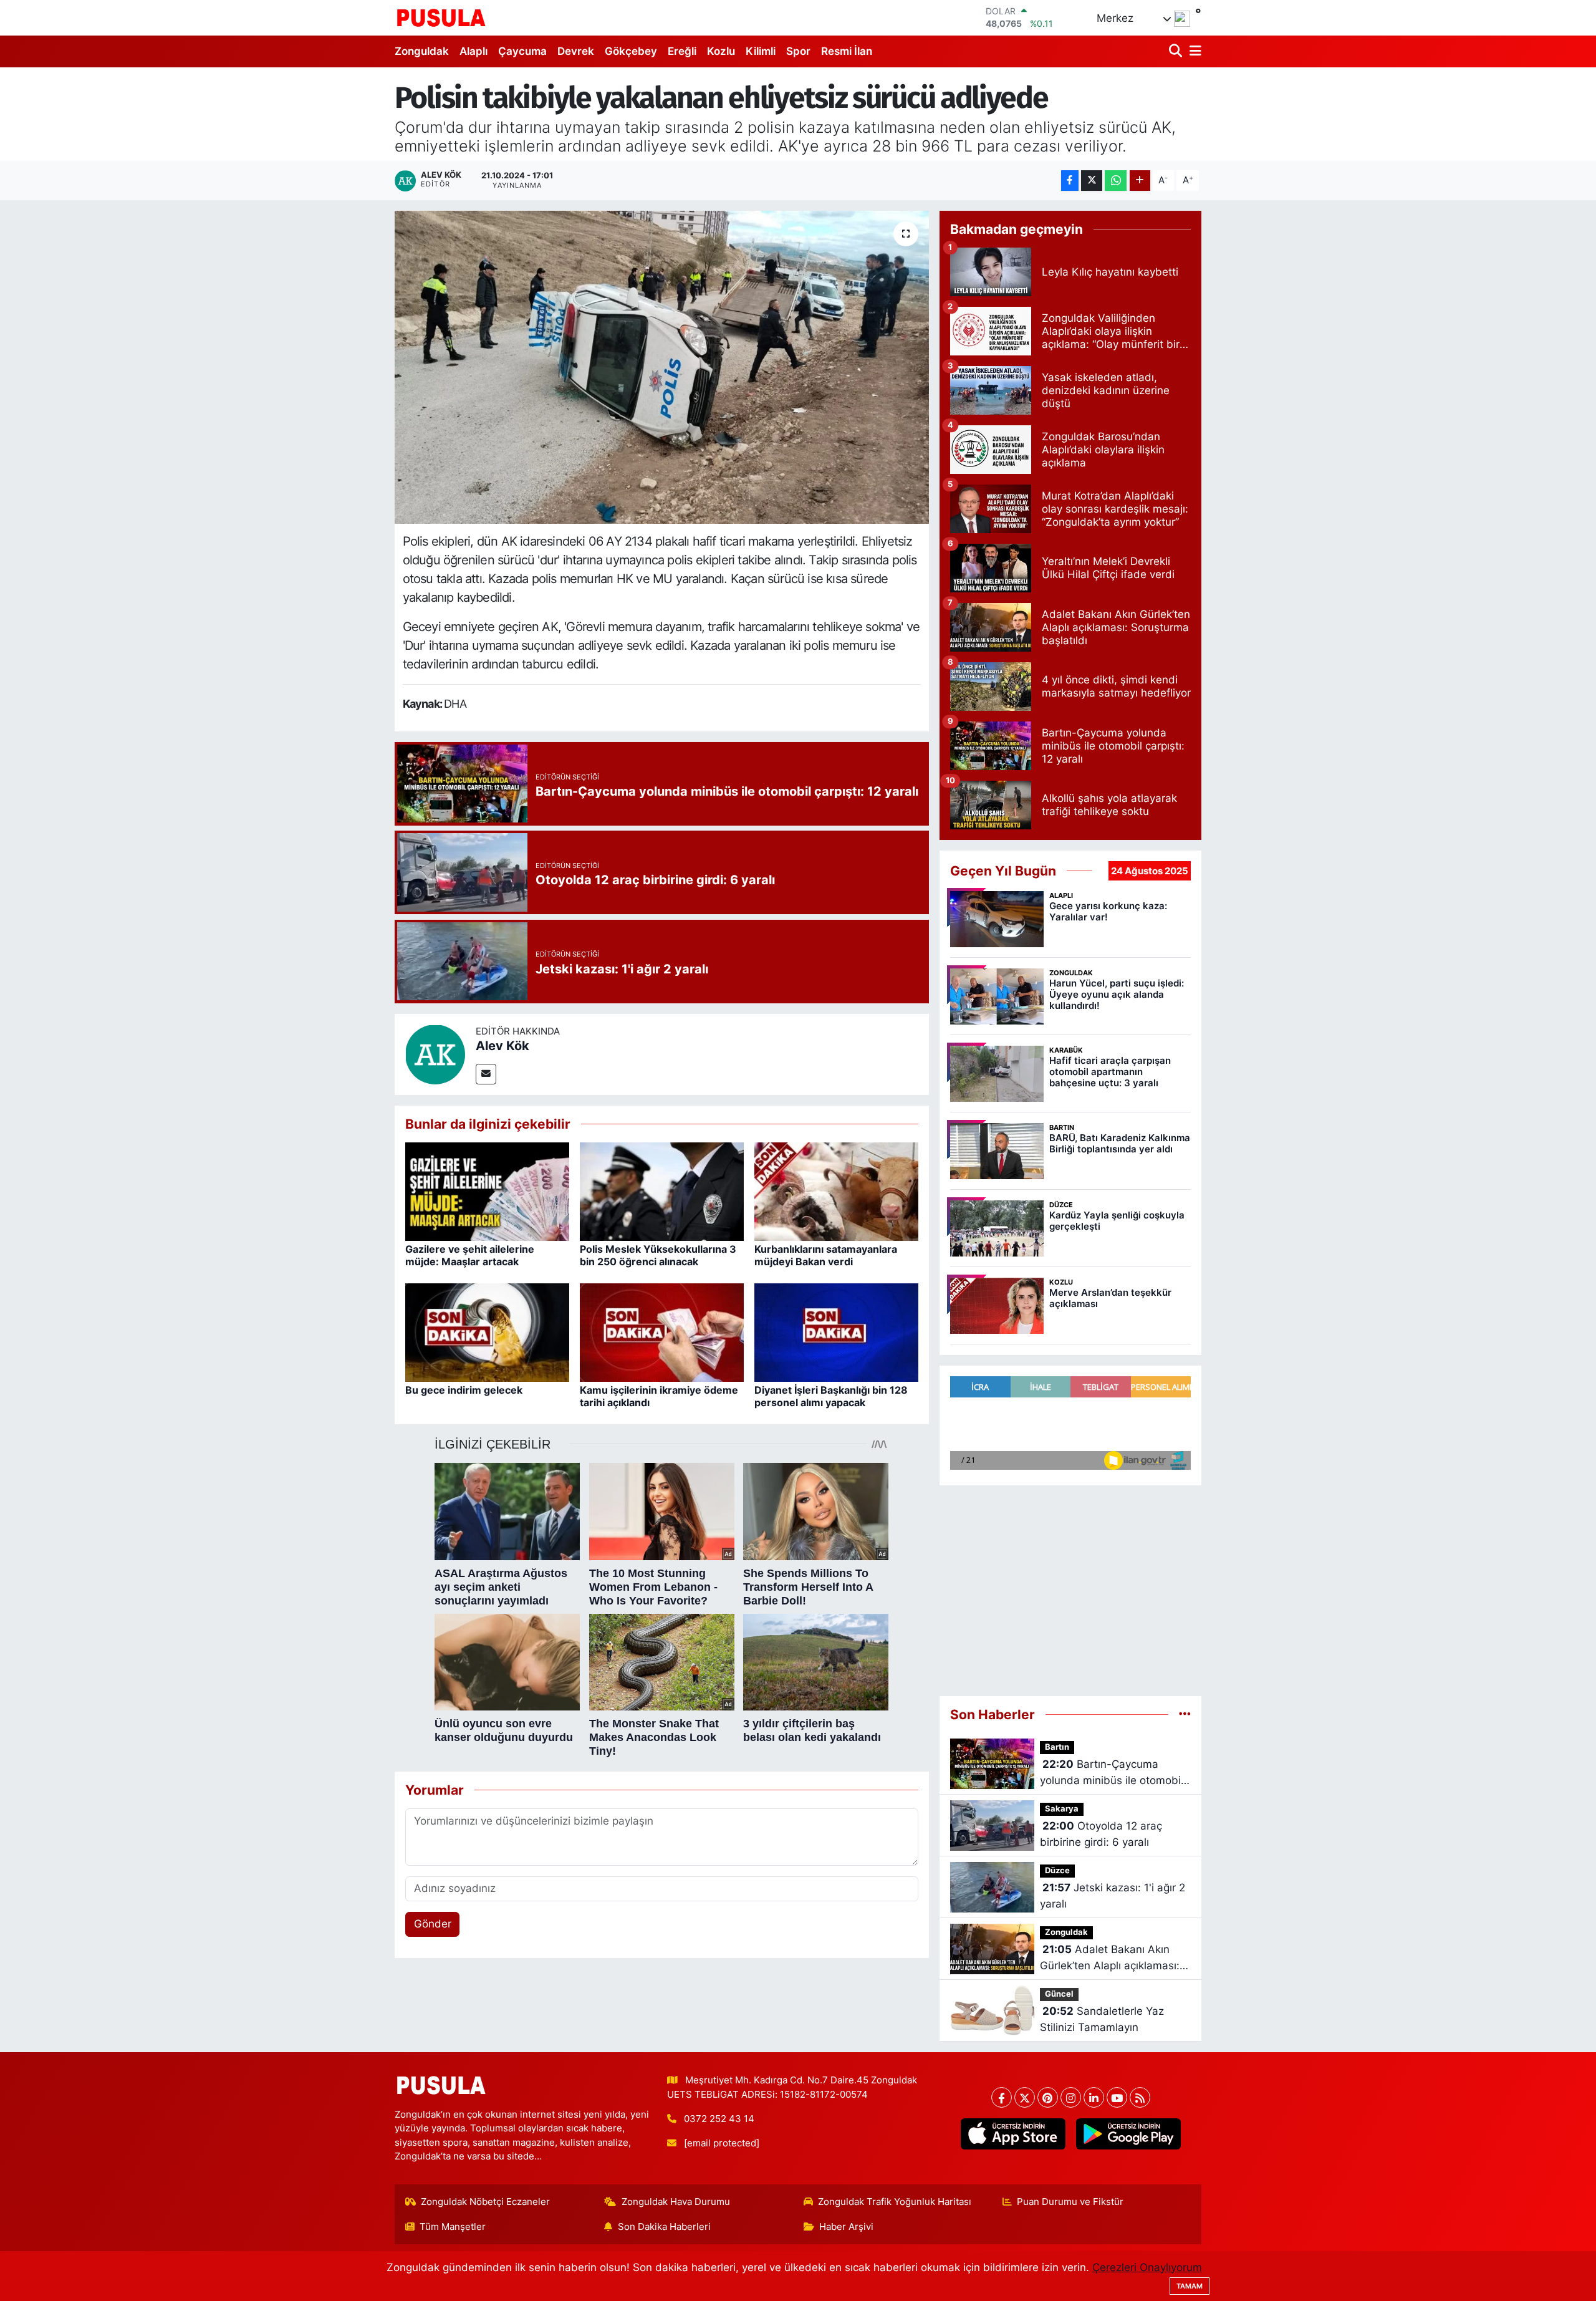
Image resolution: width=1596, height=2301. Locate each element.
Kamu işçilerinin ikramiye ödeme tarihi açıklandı (659, 1396)
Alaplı (474, 51)
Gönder (433, 1924)
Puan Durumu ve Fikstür (1070, 2202)
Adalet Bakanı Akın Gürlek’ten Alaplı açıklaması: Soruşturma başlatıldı (1110, 1958)
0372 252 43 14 (719, 2119)
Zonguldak (422, 51)
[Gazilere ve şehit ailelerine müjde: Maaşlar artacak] (487, 1191)
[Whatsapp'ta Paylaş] (1116, 181)
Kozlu (721, 51)
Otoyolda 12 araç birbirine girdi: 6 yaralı (1101, 1834)
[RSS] (1140, 2097)
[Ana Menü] (1193, 51)
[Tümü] (1185, 1714)
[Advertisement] (1070, 1585)
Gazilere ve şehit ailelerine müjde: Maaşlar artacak (470, 1255)
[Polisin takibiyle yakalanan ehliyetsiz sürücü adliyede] (662, 367)
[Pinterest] (1048, 2097)
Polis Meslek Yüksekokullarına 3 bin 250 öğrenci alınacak (658, 1255)
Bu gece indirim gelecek (464, 1390)
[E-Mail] (486, 1074)
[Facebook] (1002, 2097)
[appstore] (1013, 2134)
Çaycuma (522, 51)
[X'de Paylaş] (1092, 181)
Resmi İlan (847, 51)
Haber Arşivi (846, 2227)
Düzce (1057, 1870)
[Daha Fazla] (1140, 181)
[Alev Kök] (435, 1053)
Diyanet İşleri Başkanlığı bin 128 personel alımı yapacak (831, 1396)
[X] (1025, 2097)
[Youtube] (1117, 2097)
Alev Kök (502, 1046)
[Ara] (1177, 51)
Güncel (1059, 1994)
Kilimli (761, 51)
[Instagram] (1071, 2097)
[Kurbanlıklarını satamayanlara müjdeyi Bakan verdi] (836, 1191)
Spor (798, 51)
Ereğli (682, 51)
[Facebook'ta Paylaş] (1070, 181)
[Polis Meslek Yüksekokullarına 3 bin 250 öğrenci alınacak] (662, 1191)
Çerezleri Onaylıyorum (1147, 2267)
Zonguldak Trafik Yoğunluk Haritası (895, 2202)
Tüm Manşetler (453, 2227)
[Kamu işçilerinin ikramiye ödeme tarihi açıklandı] (662, 1332)
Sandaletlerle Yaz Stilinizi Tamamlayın (1102, 2019)
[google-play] (1128, 2134)
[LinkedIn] (1094, 2097)
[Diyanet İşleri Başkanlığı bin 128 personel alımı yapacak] (836, 1332)
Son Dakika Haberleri (664, 2227)
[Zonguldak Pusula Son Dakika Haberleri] (441, 17)
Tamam (1190, 2286)
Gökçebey (631, 51)
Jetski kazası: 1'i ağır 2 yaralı (1113, 1896)
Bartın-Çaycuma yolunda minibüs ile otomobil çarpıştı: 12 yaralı (1112, 1773)
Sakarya (1062, 1809)
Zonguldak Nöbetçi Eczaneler (485, 2202)
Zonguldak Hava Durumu (676, 2202)
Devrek (576, 51)
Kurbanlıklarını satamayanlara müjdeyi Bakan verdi (826, 1255)
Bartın (1057, 1747)
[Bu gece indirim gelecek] (487, 1332)
